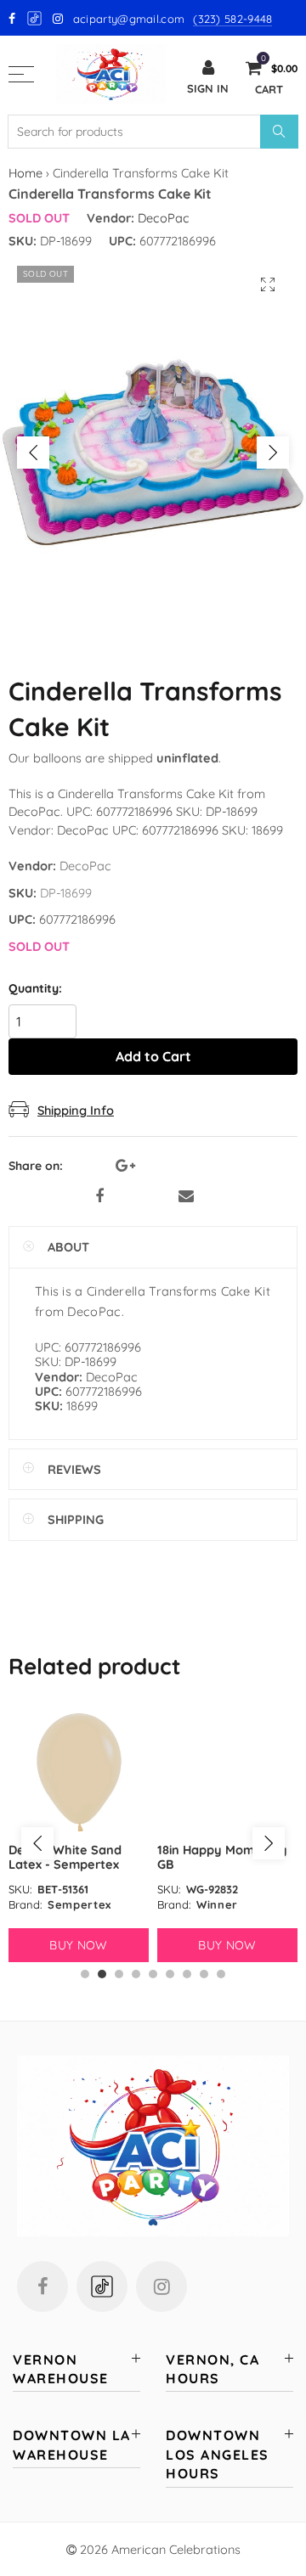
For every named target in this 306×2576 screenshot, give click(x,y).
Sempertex (79, 1904)
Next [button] (273, 453)
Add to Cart (153, 1056)
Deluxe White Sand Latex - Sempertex (65, 1857)
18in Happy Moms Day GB (222, 1857)
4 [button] (136, 1974)
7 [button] (187, 1974)
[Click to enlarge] (268, 285)
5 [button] (153, 1974)
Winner (217, 1904)
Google (35, 18)
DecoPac (164, 218)
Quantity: (35, 989)
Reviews (74, 1469)
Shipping (76, 1519)
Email (186, 1196)
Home (25, 173)
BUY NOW (78, 1945)
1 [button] (85, 1974)
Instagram (161, 2286)
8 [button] (204, 1974)
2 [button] (102, 1974)
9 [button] (221, 1974)
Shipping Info (76, 1110)
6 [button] (170, 1974)
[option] (153, 453)
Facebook (99, 1196)
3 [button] (119, 1974)
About (68, 1247)
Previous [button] (33, 453)
